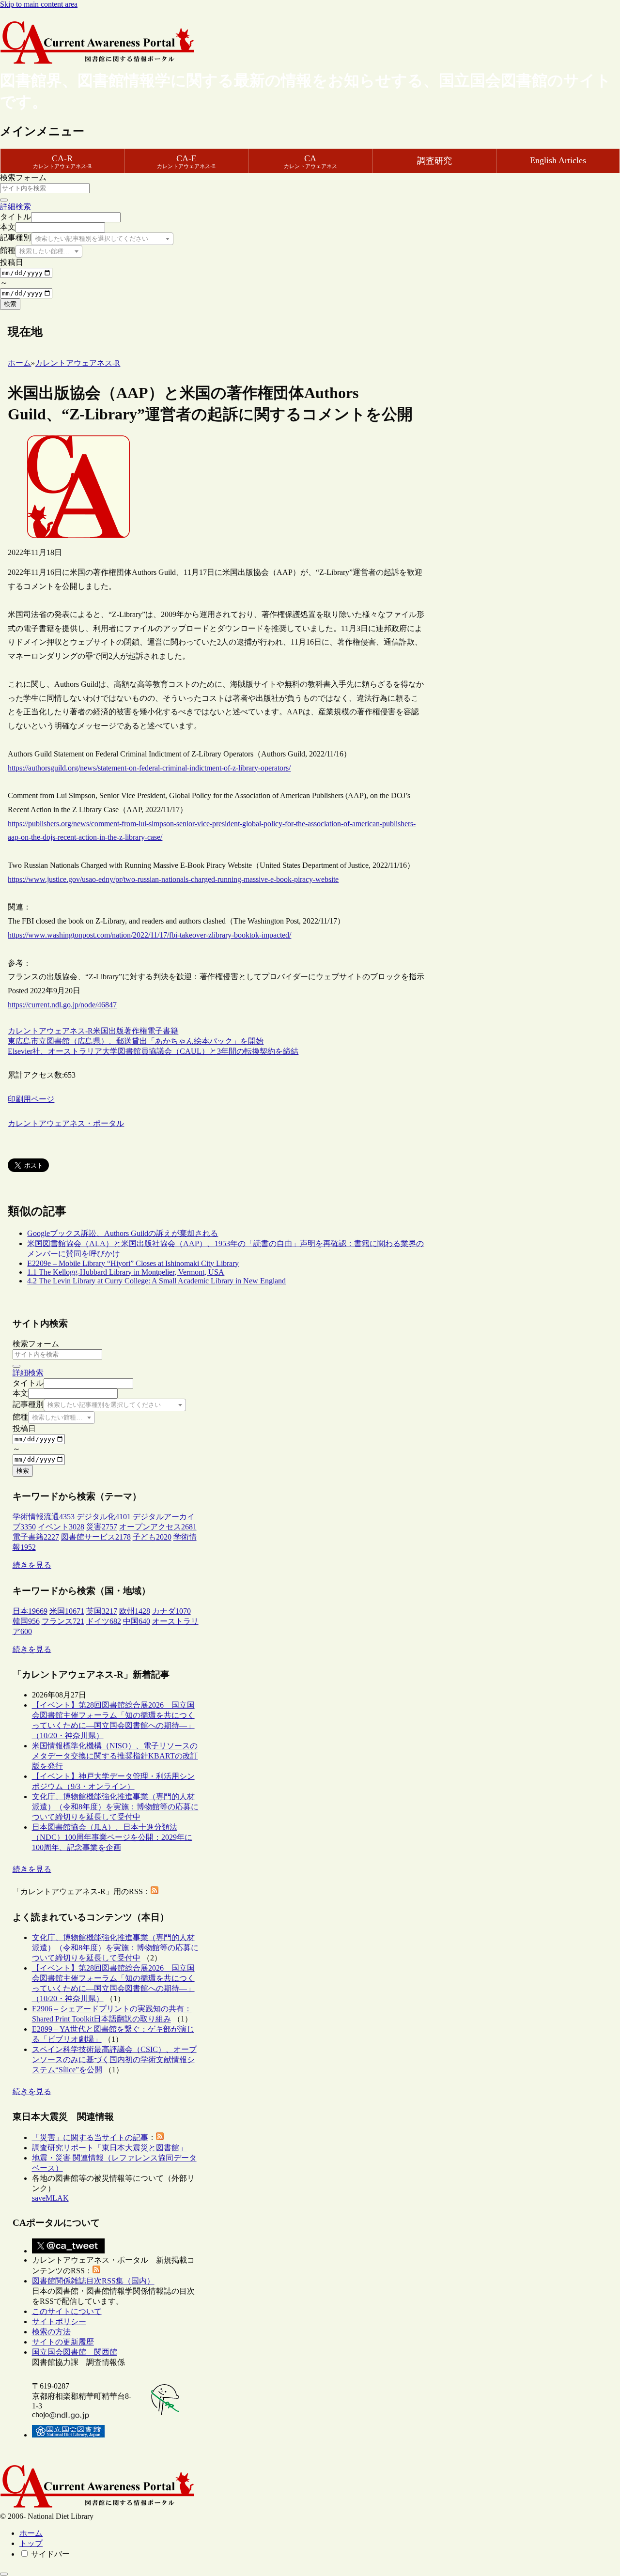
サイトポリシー (59, 2321)
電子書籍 (163, 1031)
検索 (10, 304)
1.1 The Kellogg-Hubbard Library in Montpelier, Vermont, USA (126, 1272)
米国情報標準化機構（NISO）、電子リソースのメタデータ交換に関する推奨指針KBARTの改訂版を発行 (115, 1756)
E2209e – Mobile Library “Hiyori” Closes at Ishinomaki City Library (133, 1263)
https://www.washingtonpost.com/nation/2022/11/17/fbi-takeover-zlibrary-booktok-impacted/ (149, 935)
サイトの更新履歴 (63, 2342)
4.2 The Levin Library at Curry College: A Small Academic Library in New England (156, 1281)
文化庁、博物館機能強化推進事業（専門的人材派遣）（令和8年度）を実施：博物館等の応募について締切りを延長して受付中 (115, 1807)
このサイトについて (67, 2311)
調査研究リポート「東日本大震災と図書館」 (109, 2148)
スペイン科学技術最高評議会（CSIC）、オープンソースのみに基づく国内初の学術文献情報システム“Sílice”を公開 (114, 2059)
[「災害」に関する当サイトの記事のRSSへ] (160, 2137)
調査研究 (434, 161)
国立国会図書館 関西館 (75, 2352)
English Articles (558, 160)
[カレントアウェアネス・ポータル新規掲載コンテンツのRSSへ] (96, 2271)
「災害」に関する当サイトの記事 (90, 2137)
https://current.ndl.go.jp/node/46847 (62, 1005)
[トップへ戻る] (4, 2574)
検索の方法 (51, 2332)
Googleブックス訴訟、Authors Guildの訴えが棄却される (123, 1233)
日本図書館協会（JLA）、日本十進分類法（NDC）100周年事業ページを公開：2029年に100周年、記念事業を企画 (112, 1837)
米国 (101, 1031)
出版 (116, 1031)
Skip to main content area (39, 4)
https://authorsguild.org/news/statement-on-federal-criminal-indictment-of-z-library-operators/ (149, 768)
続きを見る (32, 1565)
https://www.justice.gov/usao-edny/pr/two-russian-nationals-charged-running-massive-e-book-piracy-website (173, 879)
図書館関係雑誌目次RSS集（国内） (93, 2281)
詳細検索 (15, 207)
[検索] (4, 200)
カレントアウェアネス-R (50, 1031)
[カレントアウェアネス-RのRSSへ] (155, 1891)
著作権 (136, 1031)
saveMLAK (50, 2198)
